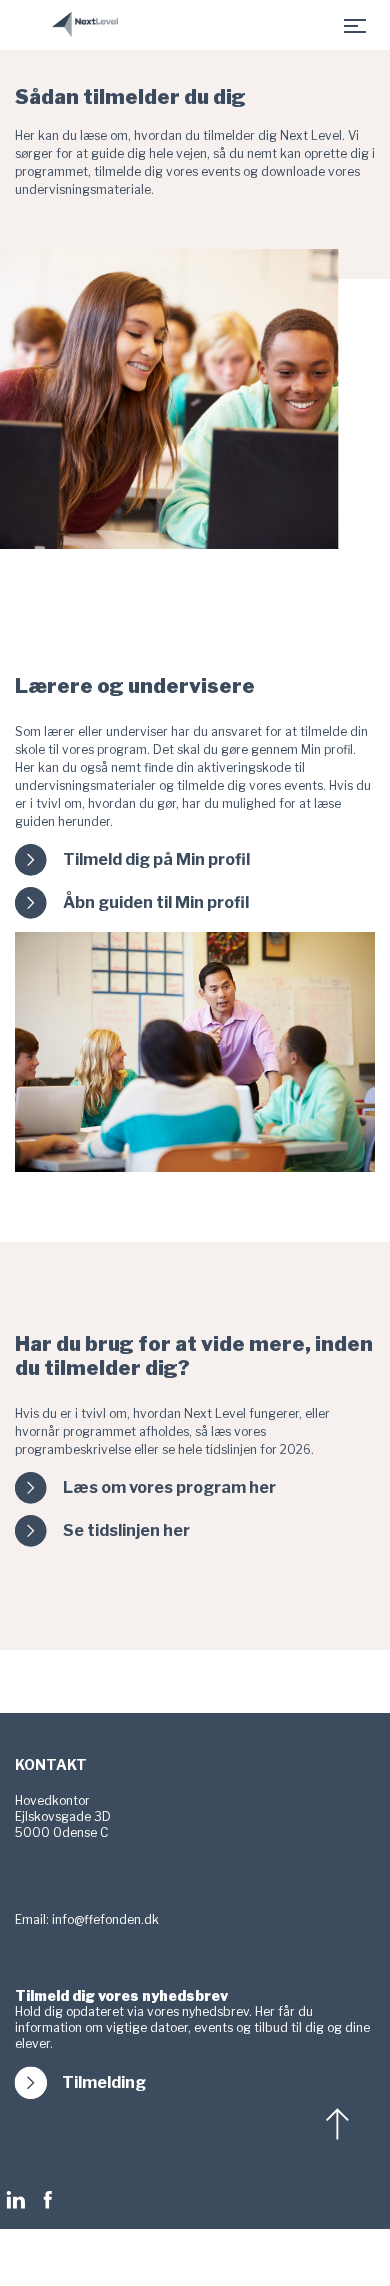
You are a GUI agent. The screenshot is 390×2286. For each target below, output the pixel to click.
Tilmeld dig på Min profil (156, 860)
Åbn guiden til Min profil (156, 903)
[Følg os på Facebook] (48, 2200)
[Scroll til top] (340, 2124)
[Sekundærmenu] (355, 25)
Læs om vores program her (169, 1488)
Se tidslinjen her (126, 1531)
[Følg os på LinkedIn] (21, 2200)
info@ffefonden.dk (105, 1919)
